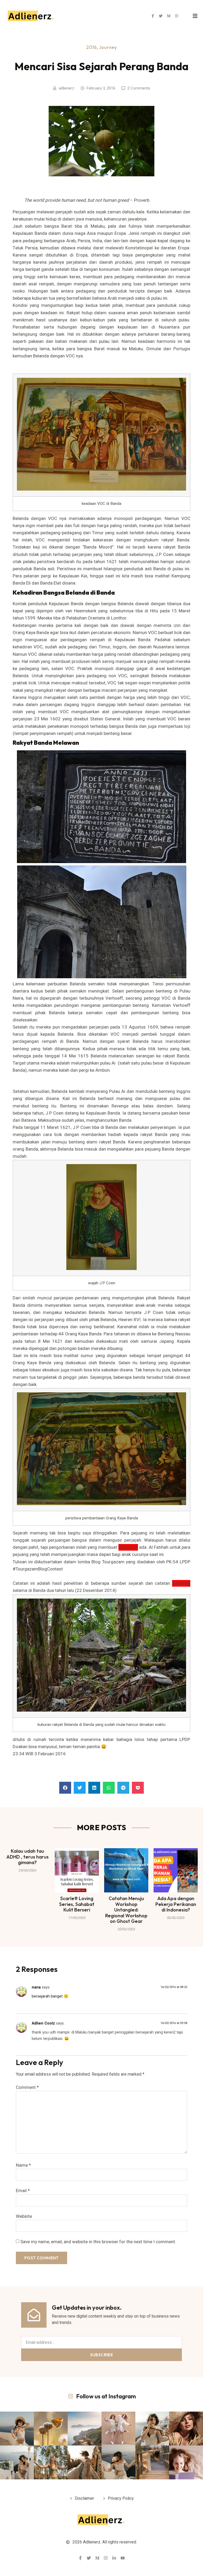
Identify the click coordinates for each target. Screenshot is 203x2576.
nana (36, 1987)
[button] (65, 1788)
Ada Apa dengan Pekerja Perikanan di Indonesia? (176, 1904)
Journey (108, 47)
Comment (27, 2087)
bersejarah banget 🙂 (50, 1996)
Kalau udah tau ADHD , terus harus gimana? (27, 1857)
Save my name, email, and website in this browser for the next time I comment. (98, 2242)
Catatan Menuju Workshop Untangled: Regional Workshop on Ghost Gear (126, 1910)
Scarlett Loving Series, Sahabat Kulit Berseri (77, 1904)
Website (24, 2216)
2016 (91, 47)
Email (23, 2191)
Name (23, 2165)
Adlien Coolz (43, 2023)
